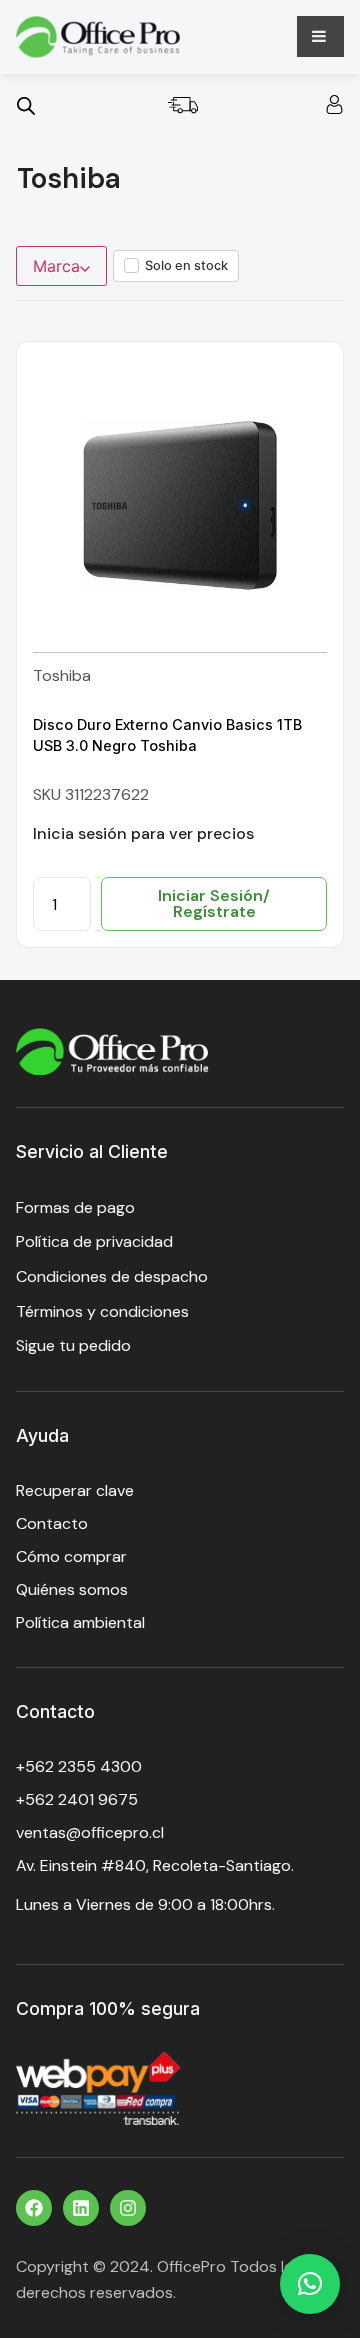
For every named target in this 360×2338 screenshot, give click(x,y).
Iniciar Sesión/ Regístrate (214, 903)
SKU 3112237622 (91, 794)
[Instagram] (128, 2208)
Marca (56, 266)
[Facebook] (34, 2208)
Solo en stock (186, 265)
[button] (310, 2284)
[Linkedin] (81, 2208)
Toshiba (62, 675)
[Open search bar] (26, 105)
